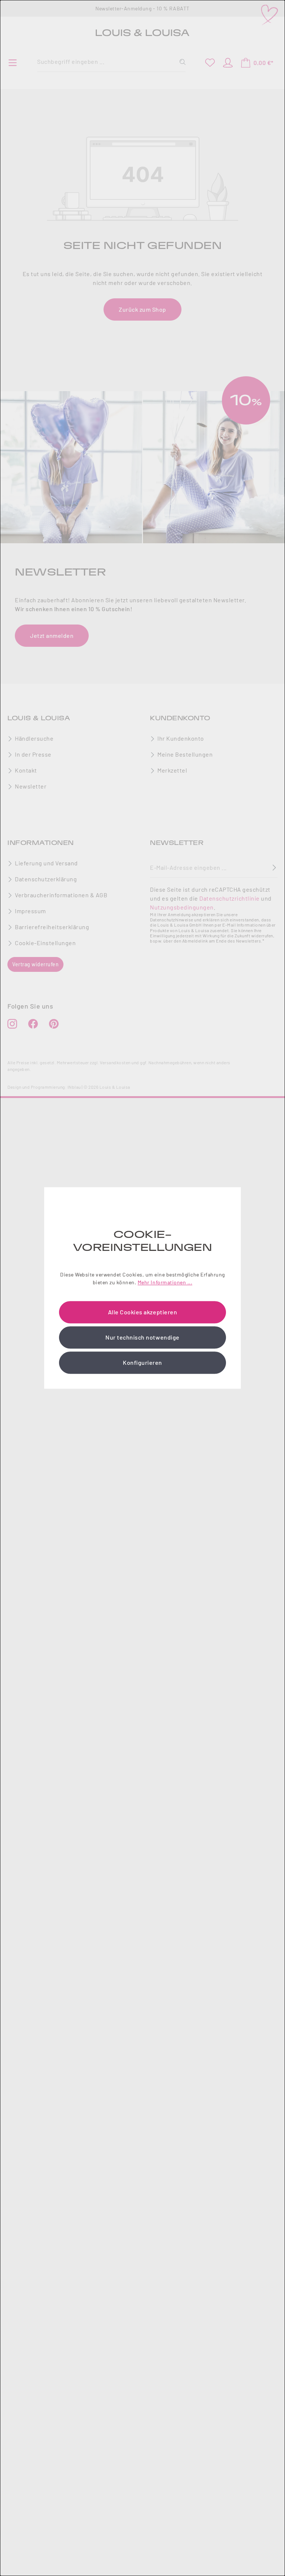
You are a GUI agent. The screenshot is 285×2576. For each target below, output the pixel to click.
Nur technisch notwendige (142, 1338)
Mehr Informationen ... (165, 1283)
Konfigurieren (142, 1363)
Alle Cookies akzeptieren (142, 1312)
